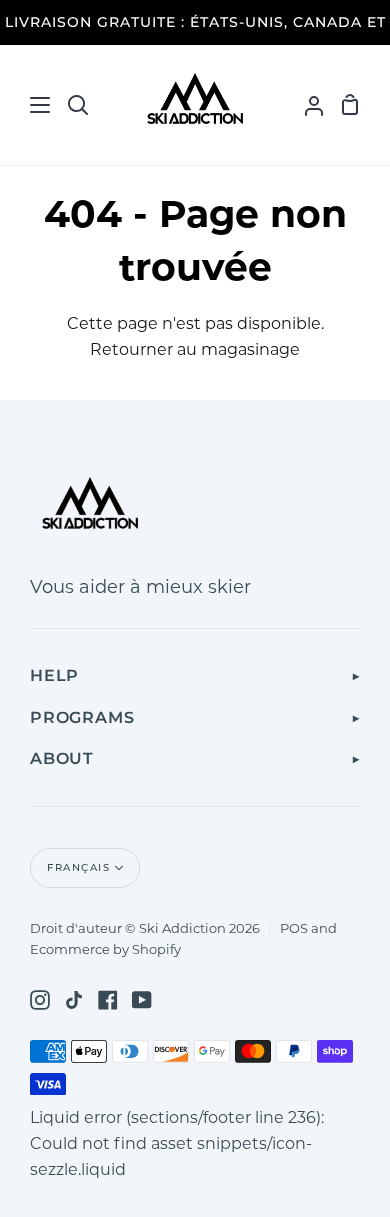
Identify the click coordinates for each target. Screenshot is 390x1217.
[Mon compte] (306, 105)
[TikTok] (74, 1000)
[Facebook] (108, 1000)
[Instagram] (40, 1000)
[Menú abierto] (26, 105)
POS (294, 928)
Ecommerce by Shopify (105, 949)
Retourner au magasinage (195, 349)
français (78, 867)
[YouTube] (142, 1000)
